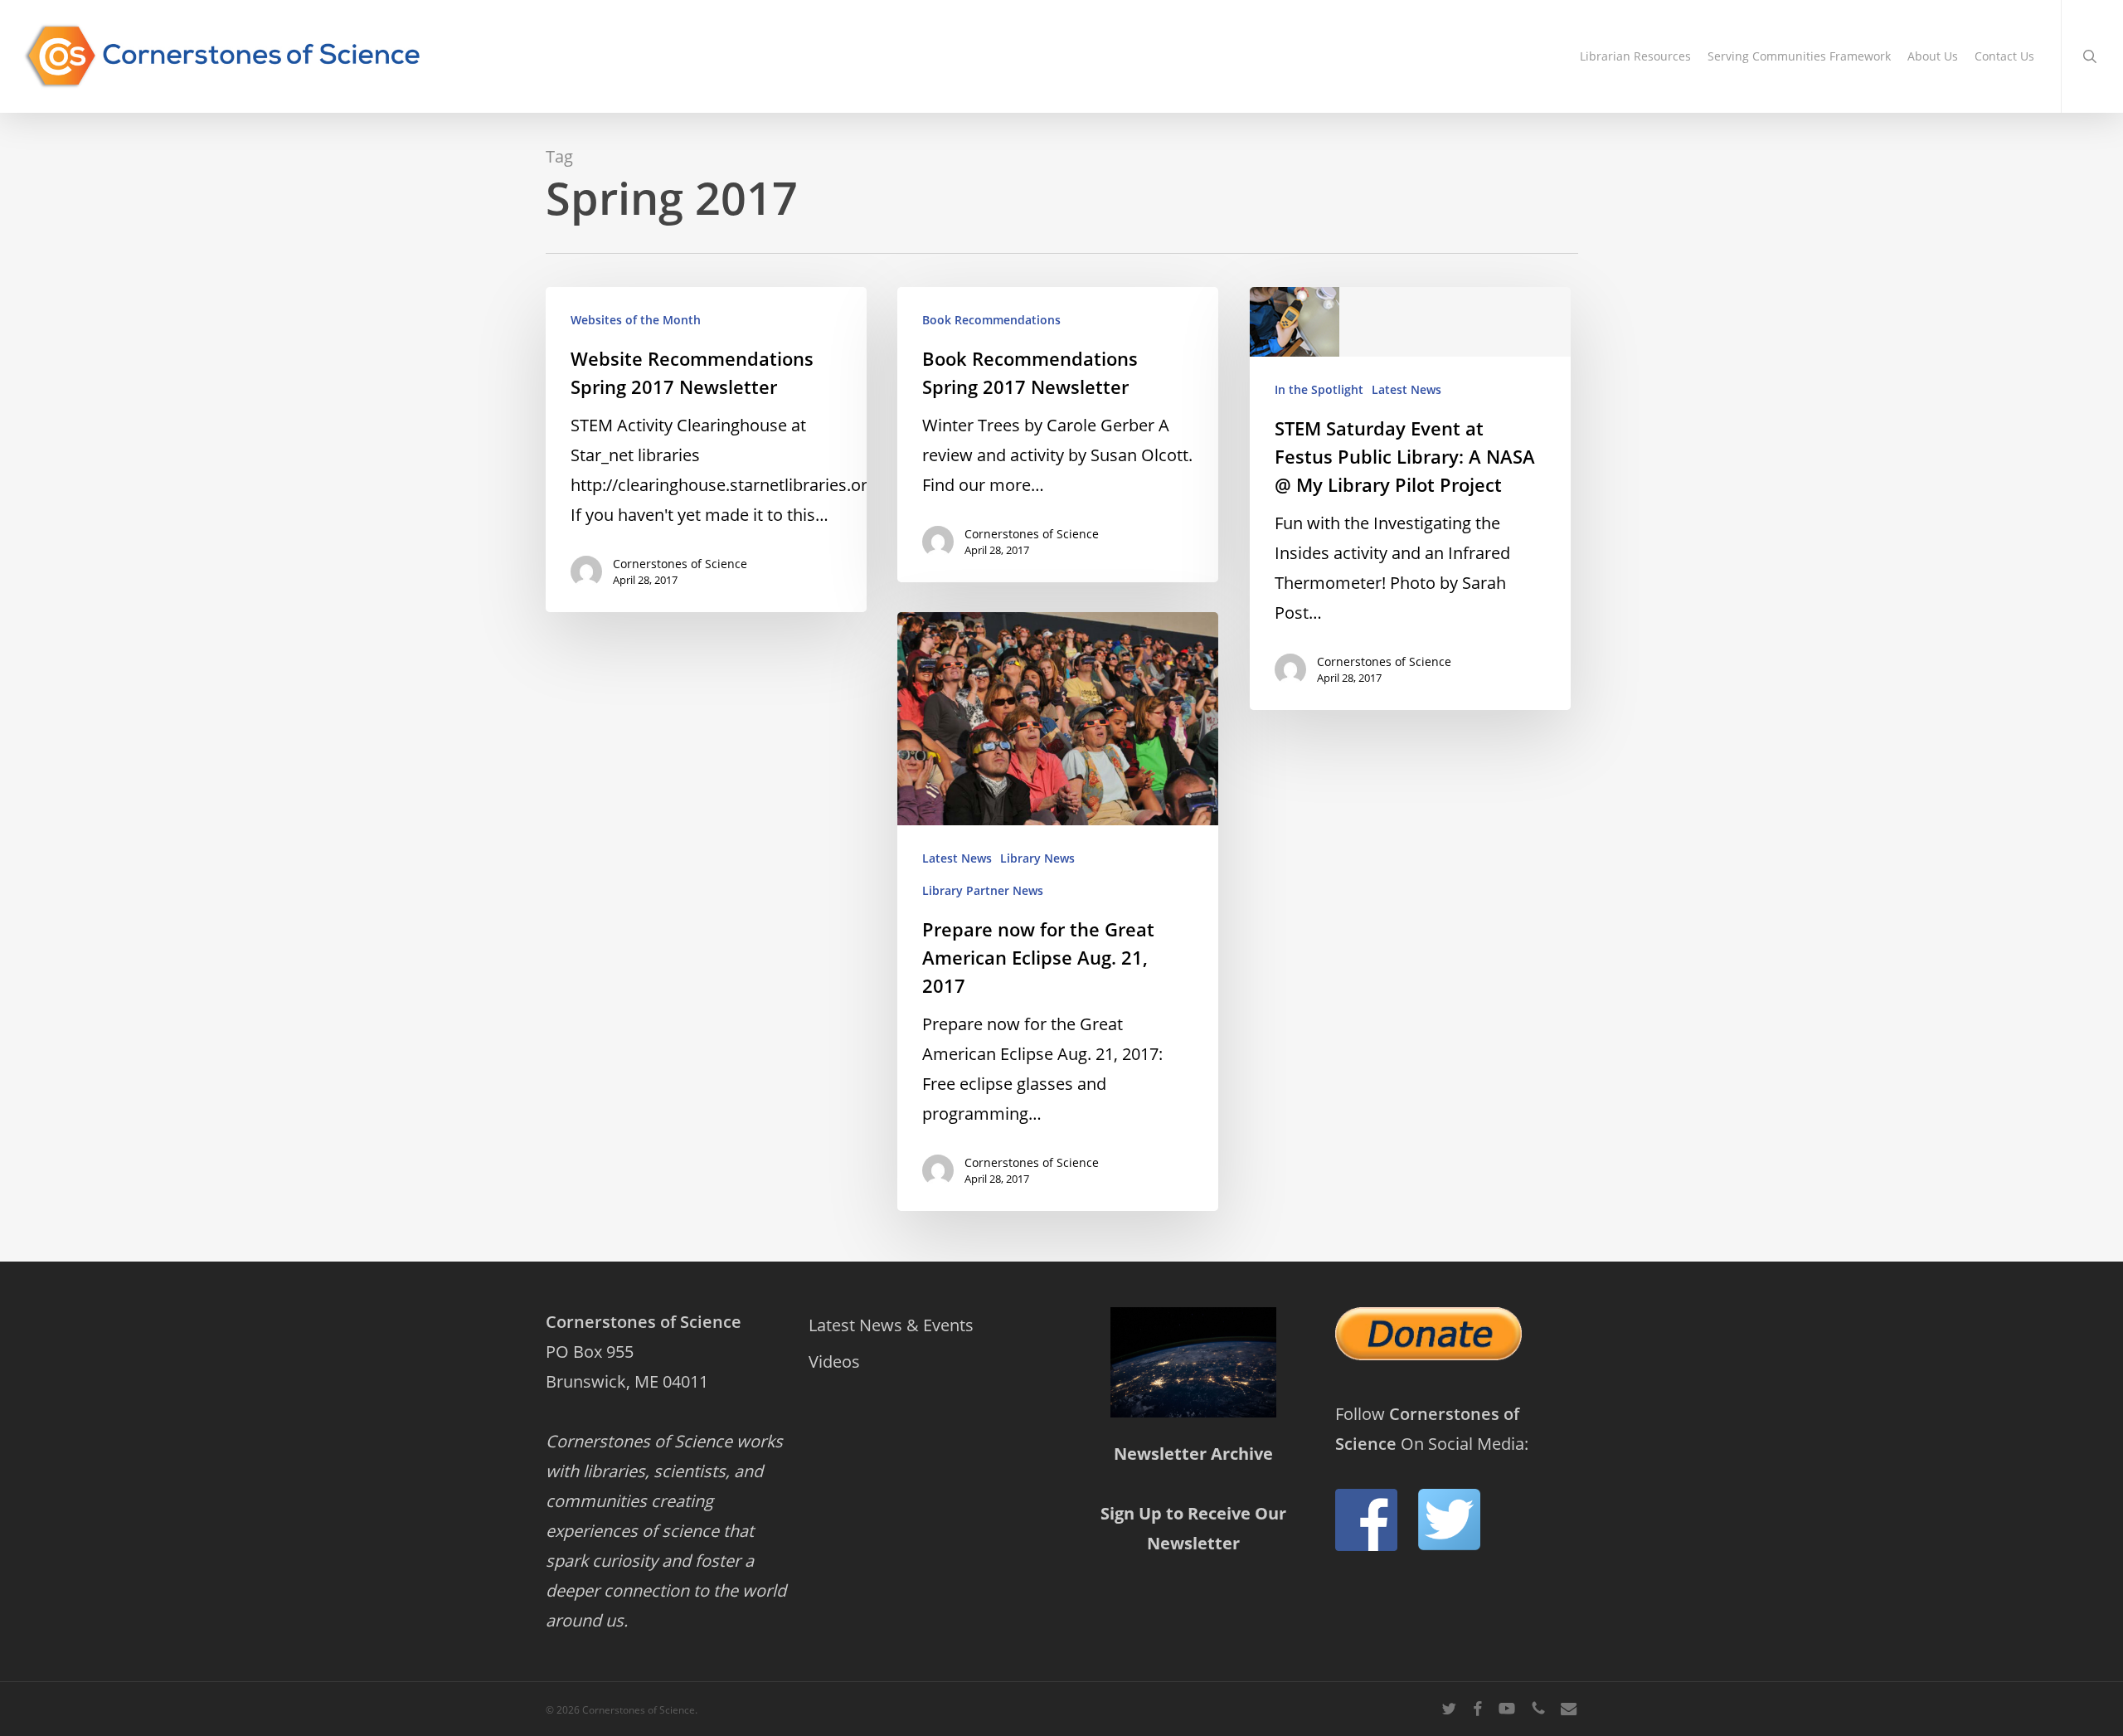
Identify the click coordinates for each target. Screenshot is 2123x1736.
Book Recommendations (991, 320)
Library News (1037, 858)
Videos (834, 1362)
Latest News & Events (891, 1325)
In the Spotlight (1319, 389)
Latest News (1406, 389)
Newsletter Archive (1193, 1454)
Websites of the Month (636, 320)
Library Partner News (983, 890)
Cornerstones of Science (680, 564)
